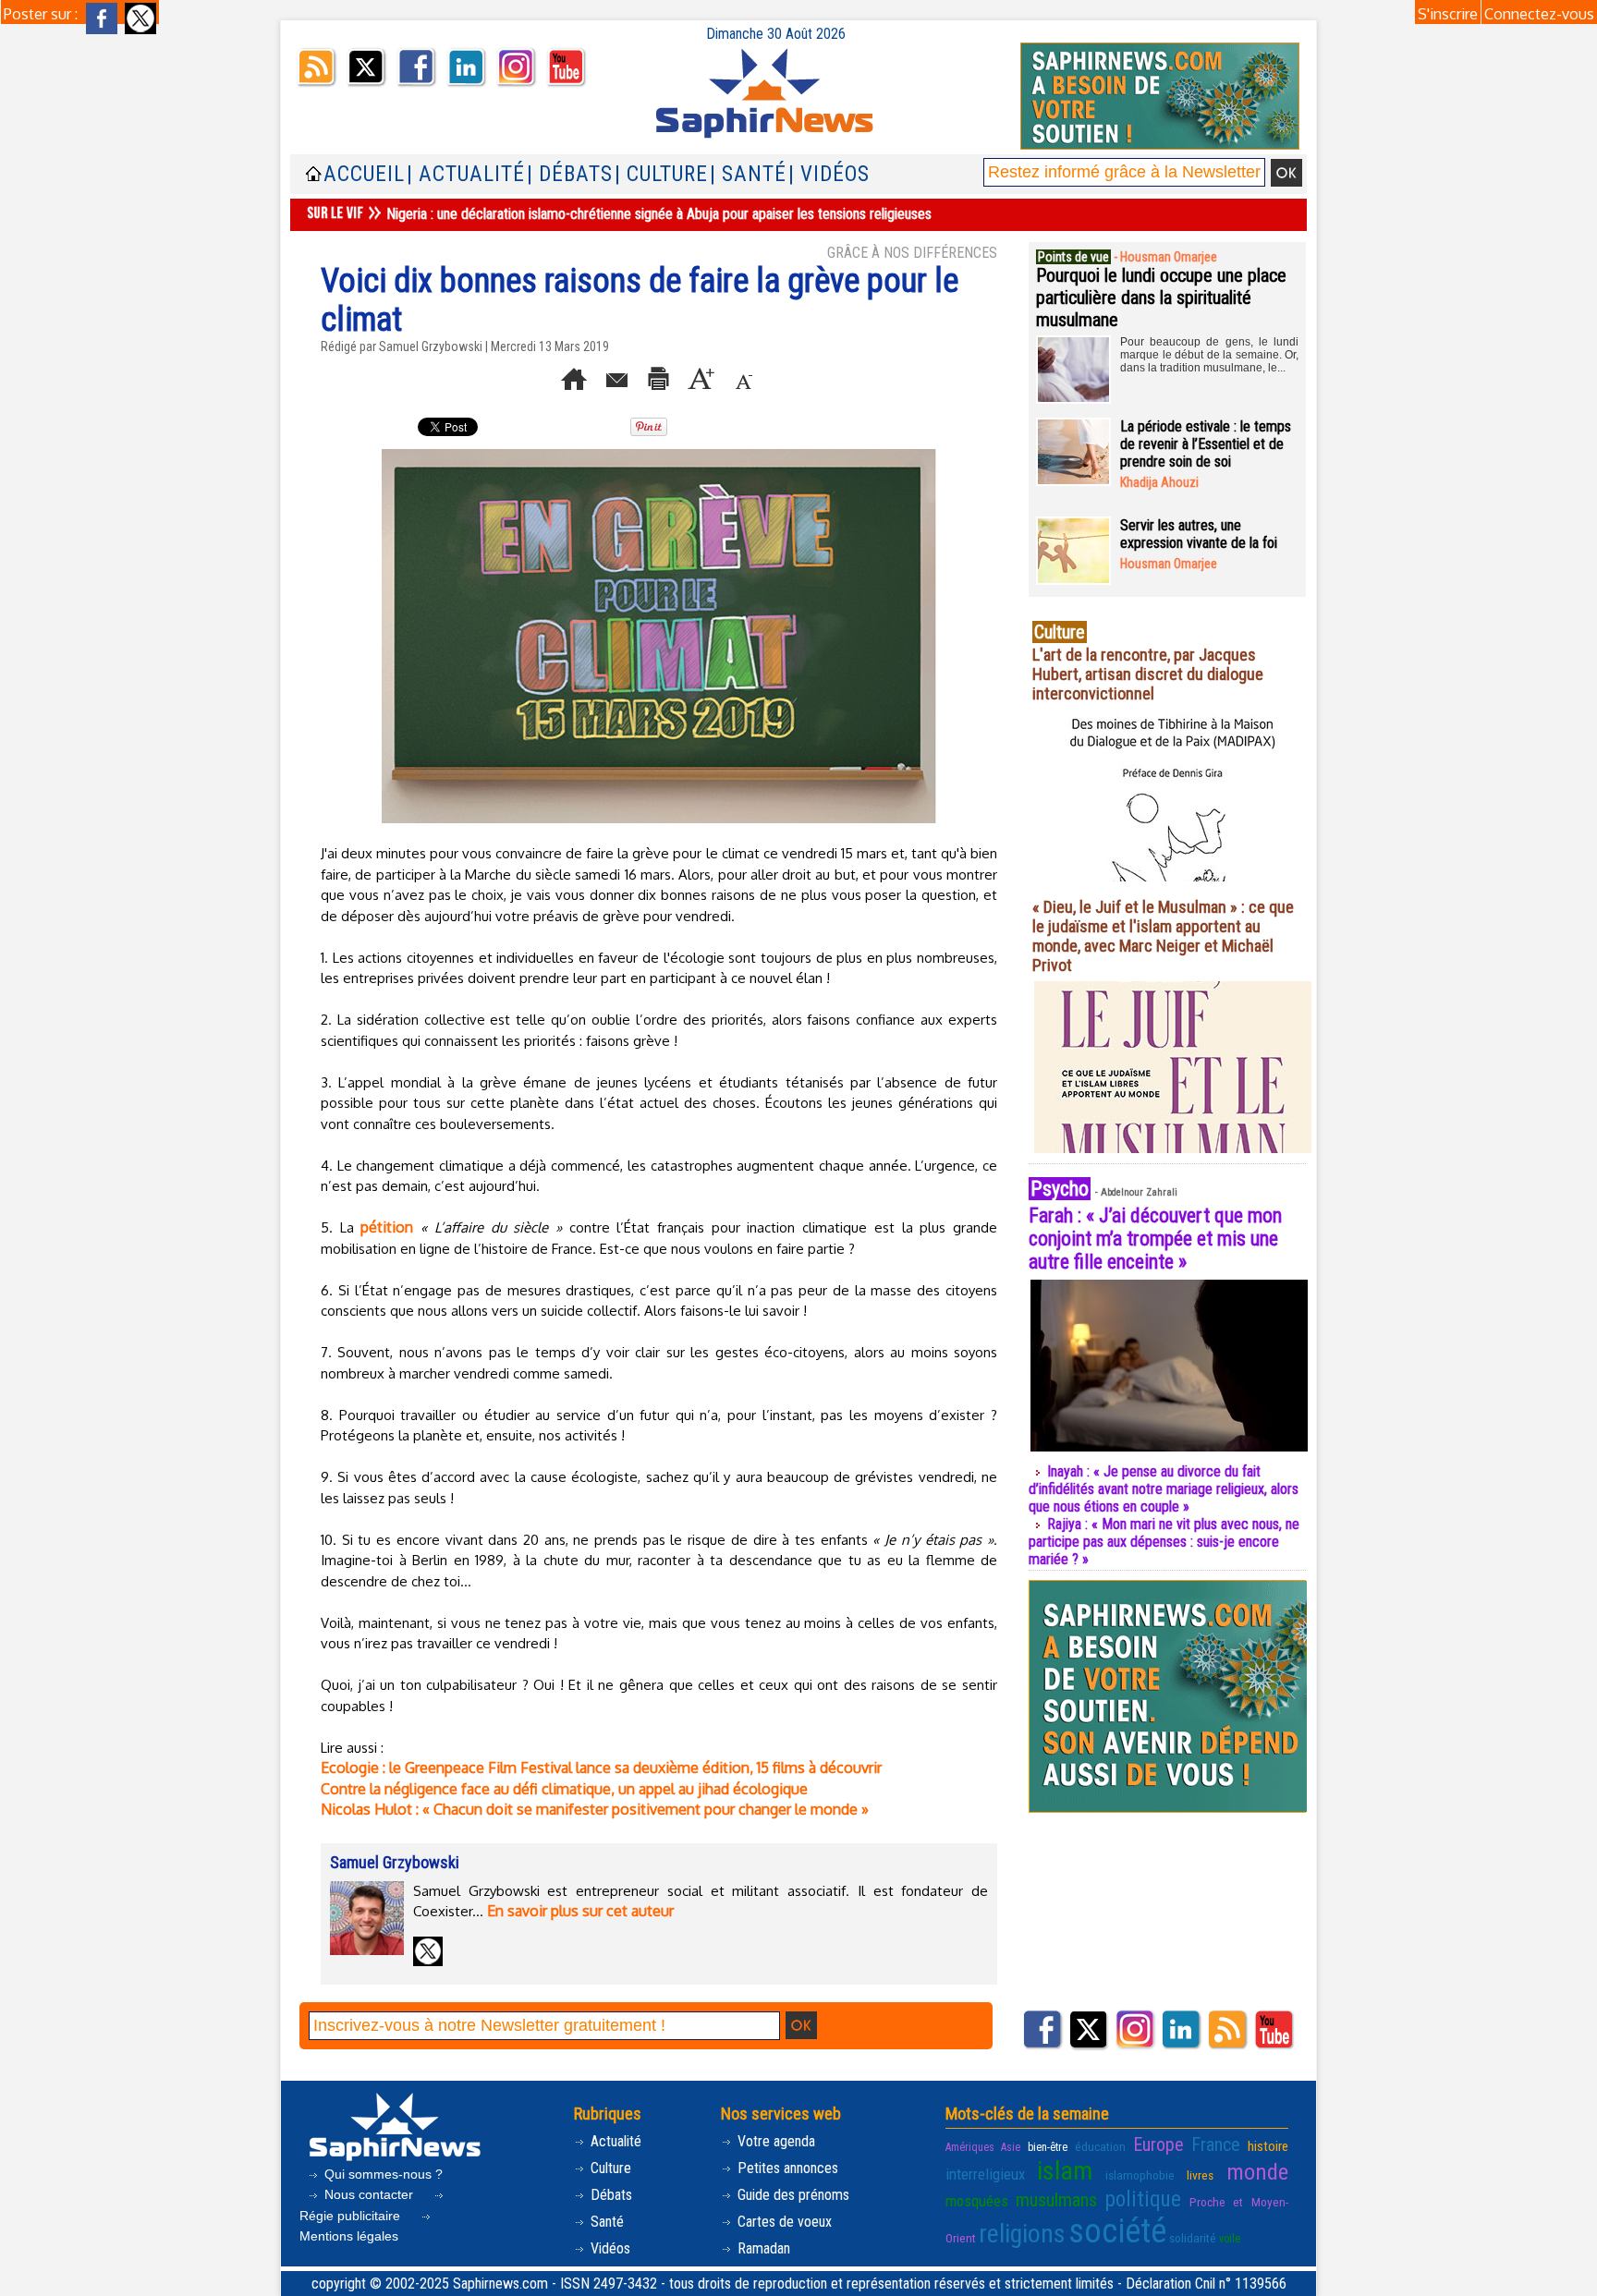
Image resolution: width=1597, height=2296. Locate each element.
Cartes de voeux (783, 2222)
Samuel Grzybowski (431, 346)
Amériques (970, 2147)
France (1216, 2144)
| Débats (570, 174)
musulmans (1056, 2200)
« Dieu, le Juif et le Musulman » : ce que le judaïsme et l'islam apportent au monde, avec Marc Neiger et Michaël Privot (1163, 936)
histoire (1268, 2146)
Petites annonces (786, 2168)
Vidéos (609, 2248)
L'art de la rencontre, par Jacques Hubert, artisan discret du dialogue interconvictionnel (1148, 674)
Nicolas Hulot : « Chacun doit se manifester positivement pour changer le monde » (595, 1809)
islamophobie (1140, 2175)
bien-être (1048, 2147)
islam (1065, 2171)
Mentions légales (349, 2236)
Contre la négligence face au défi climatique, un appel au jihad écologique (564, 1789)
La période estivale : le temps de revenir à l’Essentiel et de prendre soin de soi (1206, 444)
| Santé (748, 174)
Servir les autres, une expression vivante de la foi (1199, 534)
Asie (1011, 2147)
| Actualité (466, 174)
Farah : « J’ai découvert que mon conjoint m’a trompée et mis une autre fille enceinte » (1155, 1239)
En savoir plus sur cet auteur (580, 1911)
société (1117, 2231)
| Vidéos (829, 174)
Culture (609, 2168)
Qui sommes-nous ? (382, 2174)
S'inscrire (1448, 14)
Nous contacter (369, 2194)
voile (1230, 2239)
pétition (387, 1227)
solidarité (1193, 2238)
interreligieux (985, 2174)
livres (1200, 2175)
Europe (1158, 2144)
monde (1257, 2172)
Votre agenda (774, 2141)
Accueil (364, 174)
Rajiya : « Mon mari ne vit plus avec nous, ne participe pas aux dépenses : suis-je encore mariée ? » (1164, 1542)
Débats (610, 2195)
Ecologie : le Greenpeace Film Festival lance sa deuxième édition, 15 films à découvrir (601, 1768)
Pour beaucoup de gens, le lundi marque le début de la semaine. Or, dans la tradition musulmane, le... (1209, 355)
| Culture (661, 174)
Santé (605, 2222)
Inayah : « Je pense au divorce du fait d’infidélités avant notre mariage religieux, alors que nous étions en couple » (1164, 1489)
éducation (1100, 2146)
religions (1022, 2234)
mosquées (977, 2201)
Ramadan (762, 2248)
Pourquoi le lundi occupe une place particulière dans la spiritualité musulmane (1161, 298)
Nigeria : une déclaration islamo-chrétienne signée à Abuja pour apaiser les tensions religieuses (659, 214)
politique (1143, 2199)
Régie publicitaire (352, 2216)
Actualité (614, 2141)
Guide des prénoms (792, 2195)
